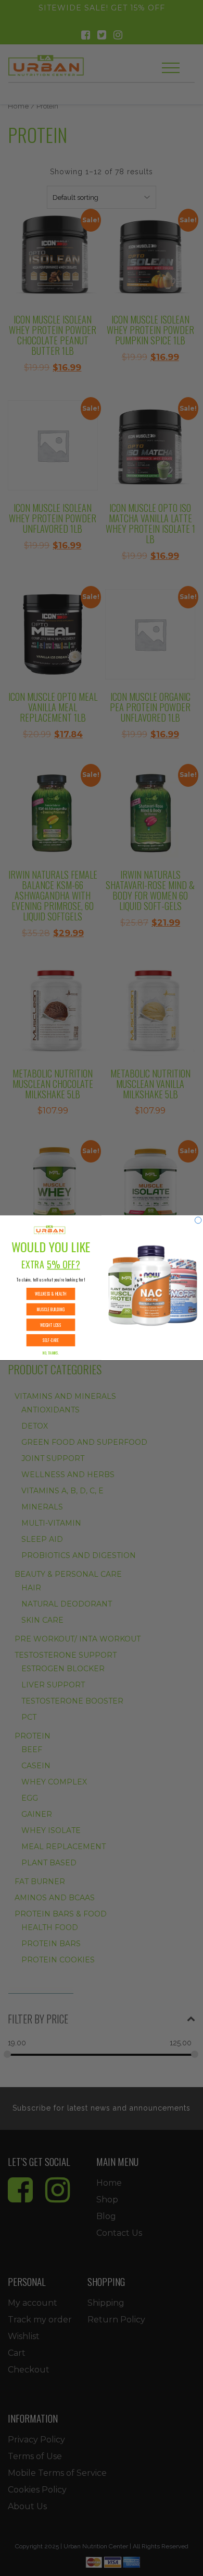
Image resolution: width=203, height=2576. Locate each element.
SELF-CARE (50, 1340)
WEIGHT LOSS (51, 1325)
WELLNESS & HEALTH (50, 1294)
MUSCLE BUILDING (51, 1310)
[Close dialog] (198, 1220)
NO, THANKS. (50, 1353)
